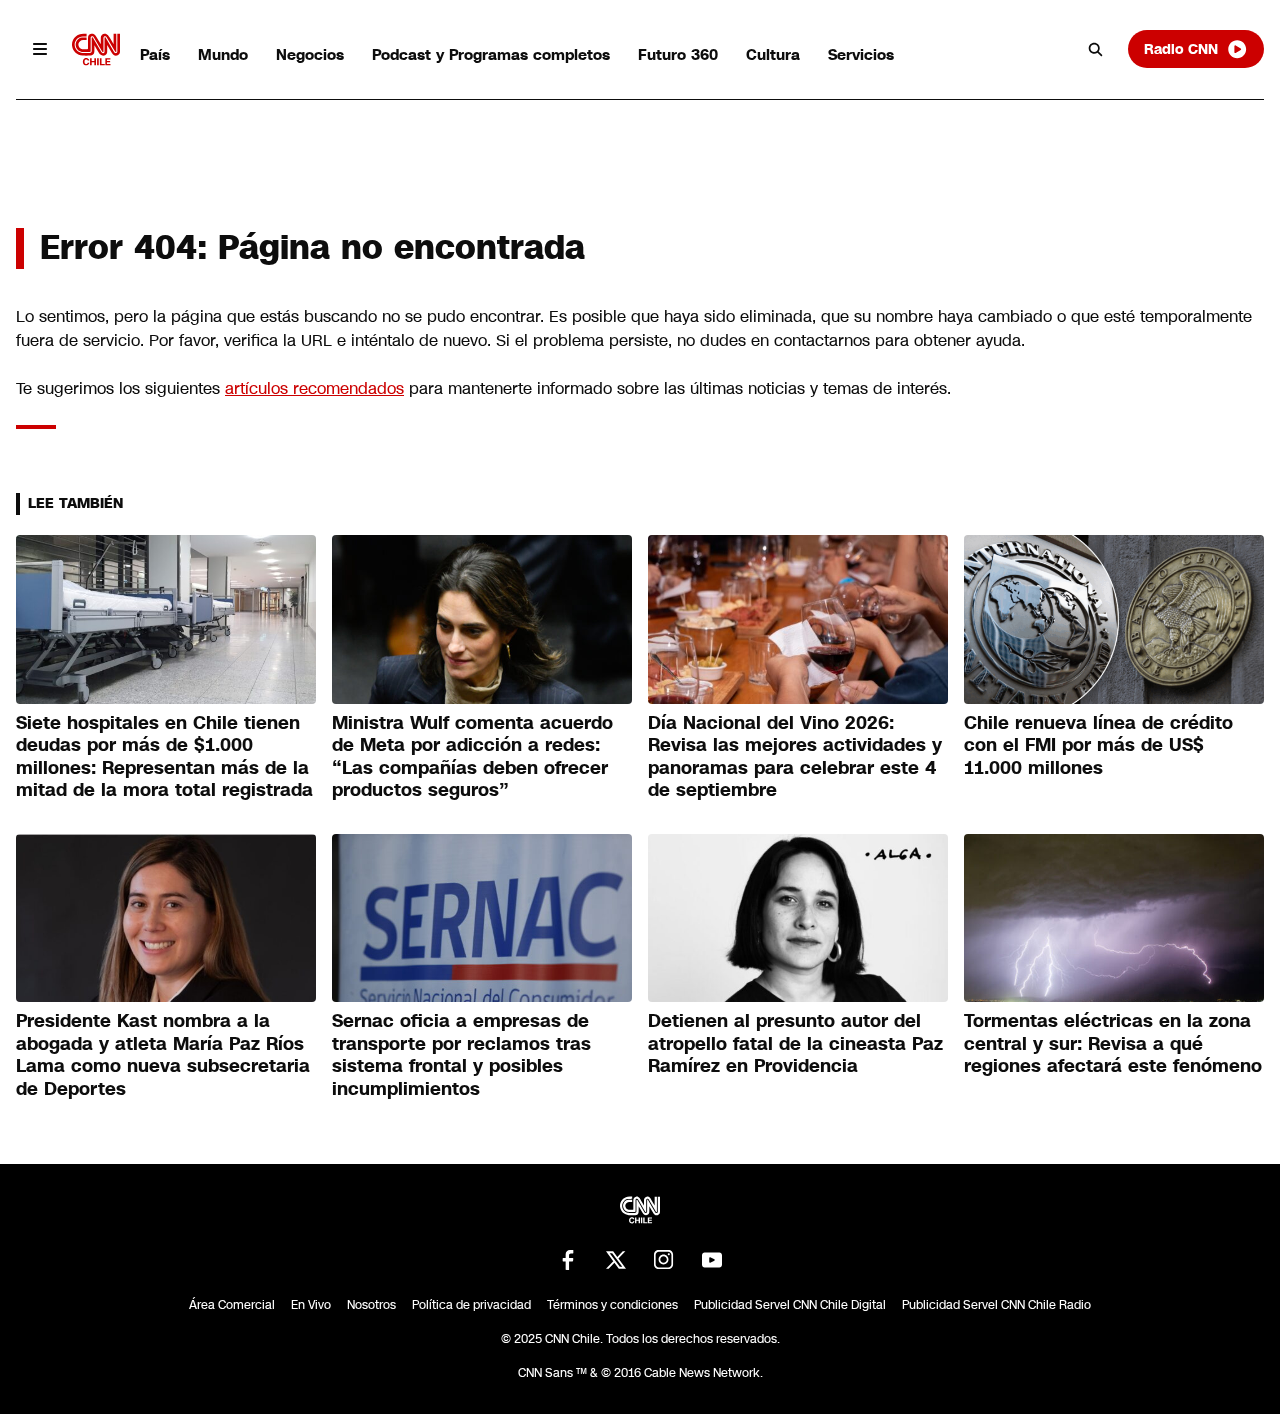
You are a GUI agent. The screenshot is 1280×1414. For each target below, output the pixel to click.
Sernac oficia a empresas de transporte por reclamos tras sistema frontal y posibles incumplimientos (461, 1055)
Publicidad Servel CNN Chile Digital (790, 1305)
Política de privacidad (471, 1305)
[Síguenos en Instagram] (664, 1260)
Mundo (223, 54)
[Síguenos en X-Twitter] (616, 1260)
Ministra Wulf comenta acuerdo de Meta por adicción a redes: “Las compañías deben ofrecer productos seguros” (472, 757)
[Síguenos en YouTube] (712, 1260)
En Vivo (311, 1305)
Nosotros (371, 1305)
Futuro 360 (678, 54)
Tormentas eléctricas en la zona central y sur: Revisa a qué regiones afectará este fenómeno (1113, 1043)
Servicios (861, 54)
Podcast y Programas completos (491, 54)
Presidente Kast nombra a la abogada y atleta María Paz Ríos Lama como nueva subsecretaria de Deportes (163, 1055)
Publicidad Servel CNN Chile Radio (996, 1305)
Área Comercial (232, 1305)
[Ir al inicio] (96, 49)
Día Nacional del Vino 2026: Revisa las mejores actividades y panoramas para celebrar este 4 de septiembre (795, 757)
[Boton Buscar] (1096, 49)
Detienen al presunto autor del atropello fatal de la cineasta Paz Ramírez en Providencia (795, 1043)
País (155, 54)
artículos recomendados (314, 388)
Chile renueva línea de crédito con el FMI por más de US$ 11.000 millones (1098, 745)
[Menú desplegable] (40, 49)
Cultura (773, 54)
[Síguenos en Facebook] (568, 1260)
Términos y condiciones (612, 1305)
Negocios (310, 54)
